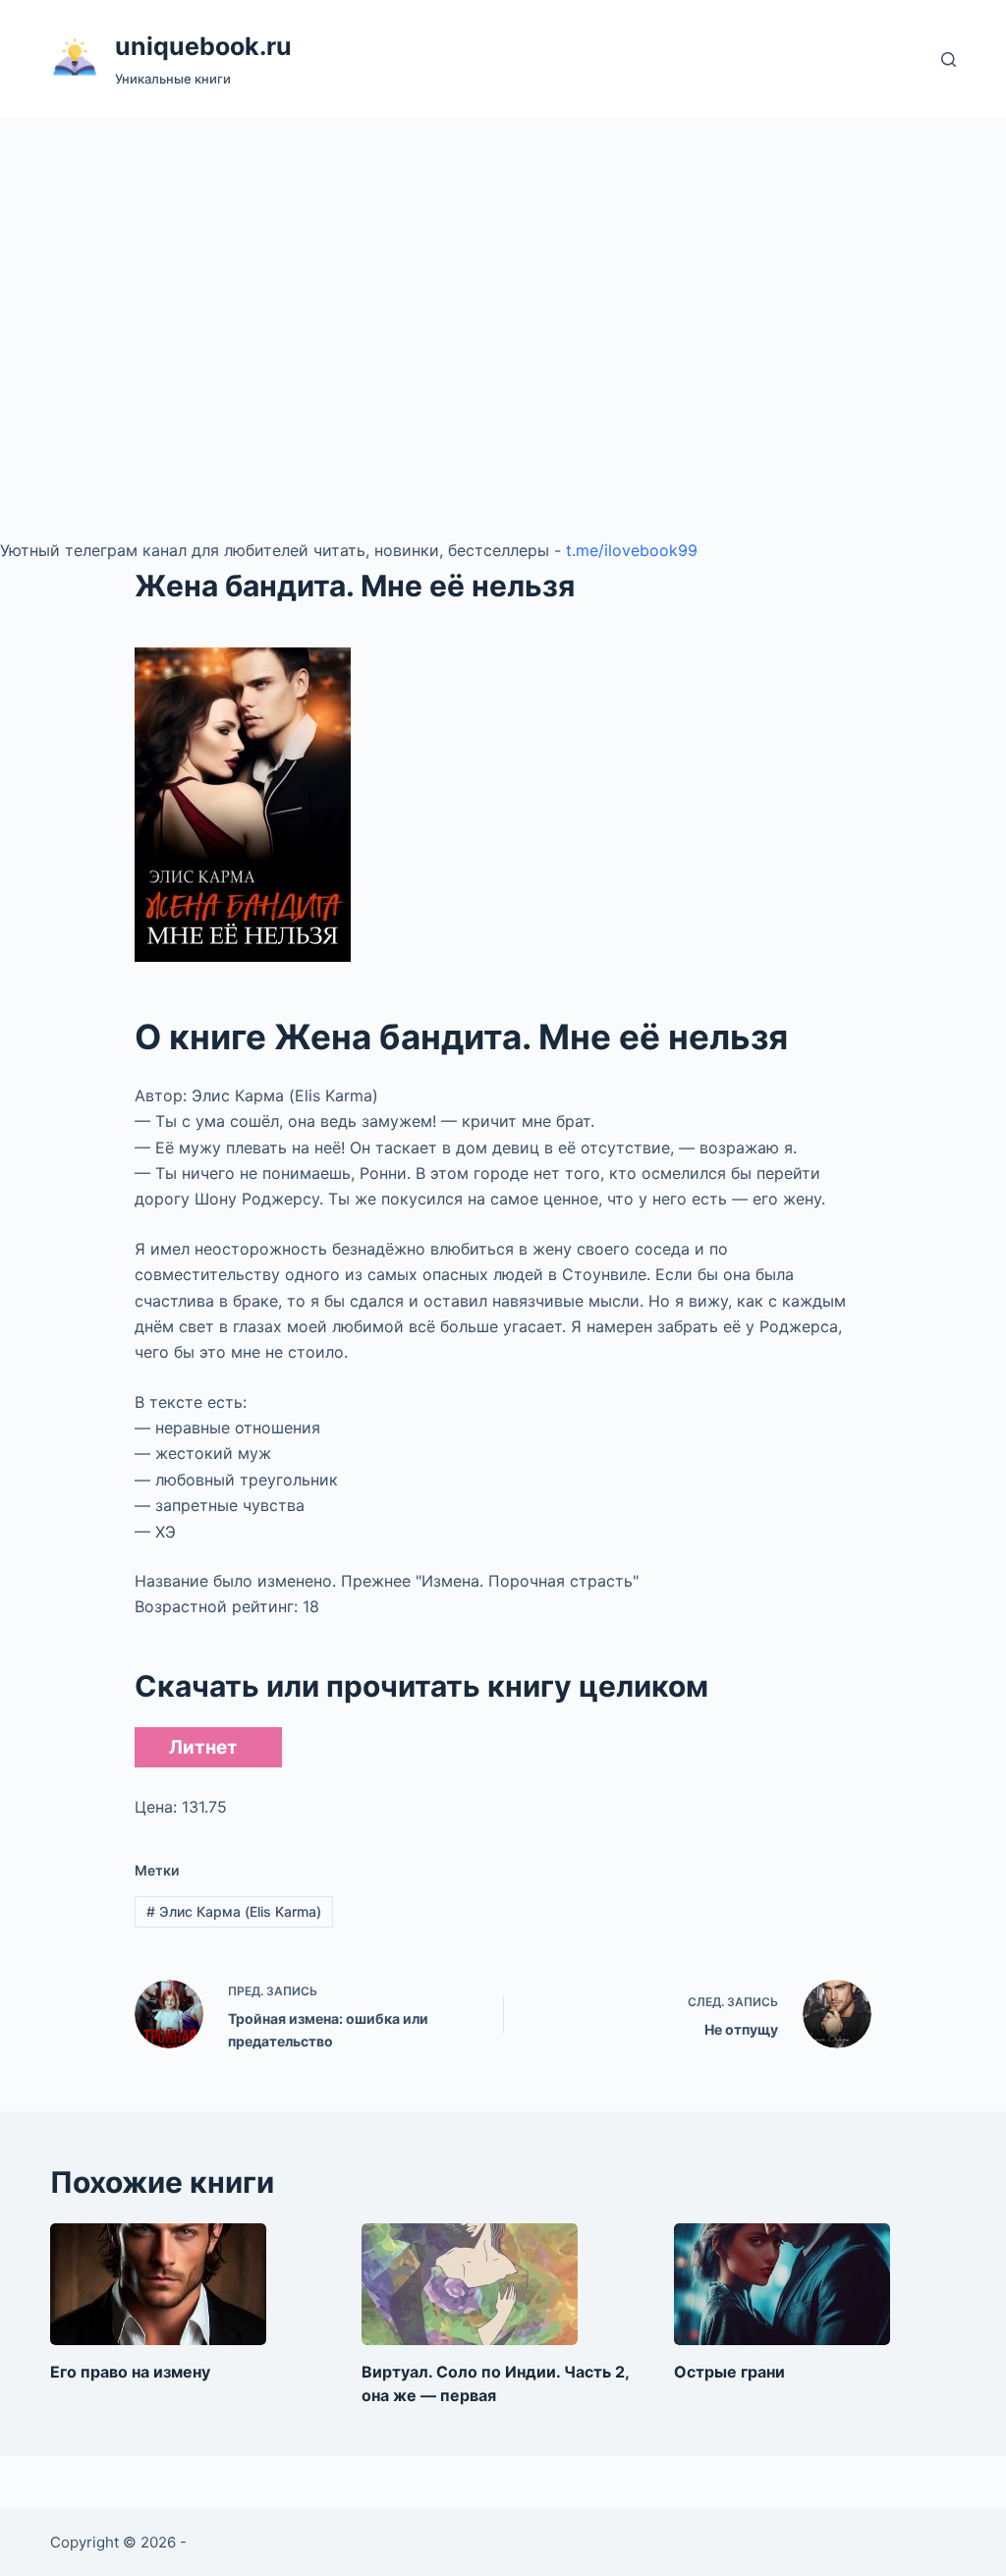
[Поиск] (949, 59)
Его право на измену (130, 2372)
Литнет (203, 1747)
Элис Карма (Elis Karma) (234, 1911)
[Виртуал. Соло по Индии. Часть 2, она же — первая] (470, 2284)
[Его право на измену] (158, 2284)
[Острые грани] (782, 2284)
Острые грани (729, 2372)
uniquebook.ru (203, 46)
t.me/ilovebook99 (632, 550)
